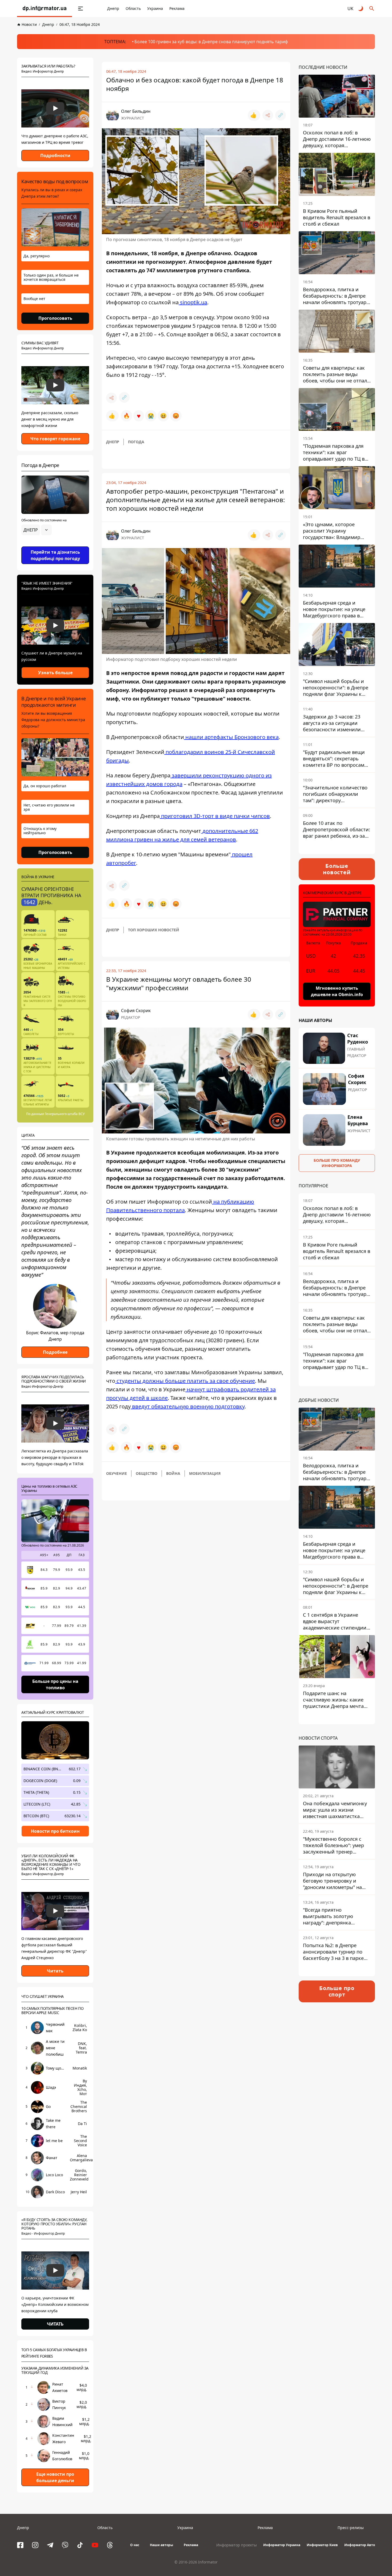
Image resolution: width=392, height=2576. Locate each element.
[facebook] (20, 2545)
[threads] (110, 2545)
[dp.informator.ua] (45, 9)
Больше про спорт (337, 1991)
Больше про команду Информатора (337, 1163)
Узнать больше (55, 673)
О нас (135, 2545)
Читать (55, 1971)
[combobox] (37, 530)
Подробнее (55, 1352)
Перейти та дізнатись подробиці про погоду (55, 555)
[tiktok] (80, 2545)
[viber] (65, 2545)
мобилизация (205, 1473)
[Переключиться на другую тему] (361, 9)
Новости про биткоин (55, 1831)
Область (133, 8)
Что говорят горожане (55, 439)
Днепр (113, 8)
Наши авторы (161, 2545)
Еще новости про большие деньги (55, 2477)
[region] (55, 545)
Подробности (55, 155)
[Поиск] (372, 9)
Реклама (177, 8)
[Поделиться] (268, 115)
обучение (117, 1473)
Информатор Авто (360, 2545)
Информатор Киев (322, 2545)
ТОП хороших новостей (154, 930)
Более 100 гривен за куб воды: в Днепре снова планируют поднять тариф (211, 42)
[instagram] (35, 2545)
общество (147, 1473)
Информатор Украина (282, 2545)
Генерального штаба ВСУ (65, 1114)
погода (136, 442)
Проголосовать (55, 318)
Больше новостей (337, 869)
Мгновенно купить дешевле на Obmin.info (337, 991)
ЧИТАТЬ (55, 2324)
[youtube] (95, 2545)
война (173, 1473)
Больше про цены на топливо (55, 1684)
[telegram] (50, 2545)
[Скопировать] (281, 115)
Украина (155, 8)
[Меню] (81, 9)
